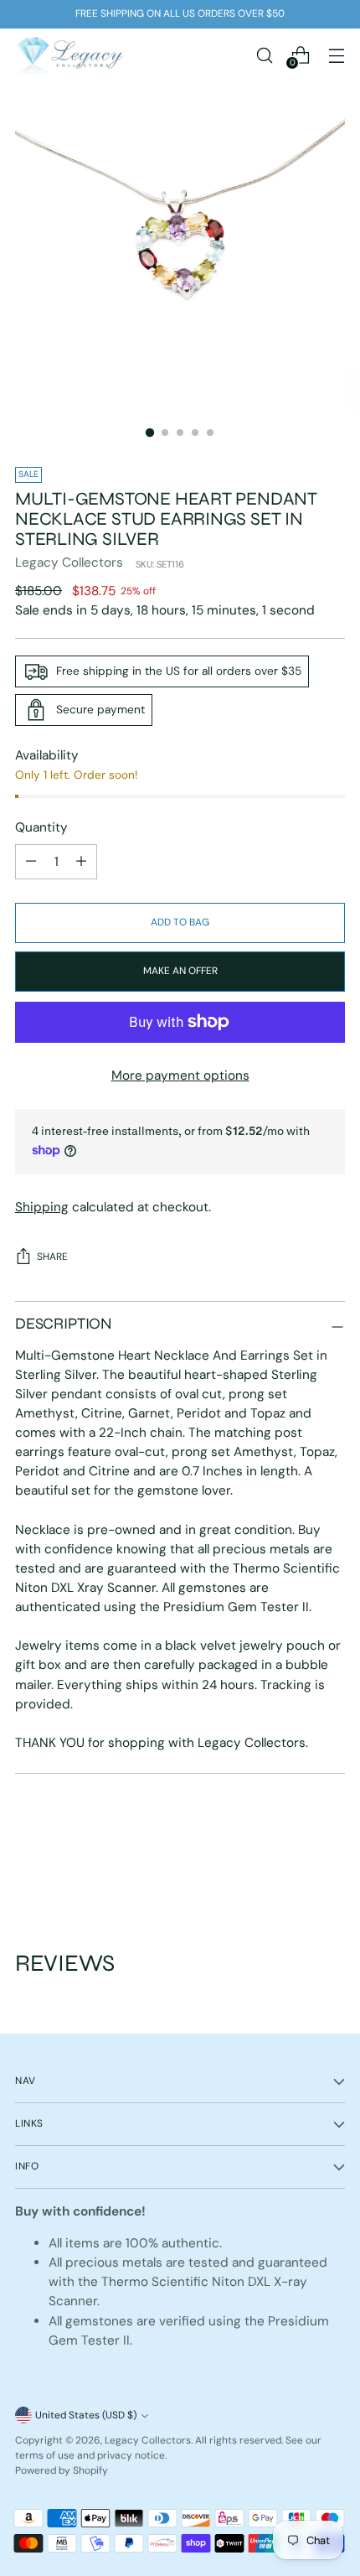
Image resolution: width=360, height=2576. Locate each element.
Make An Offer (180, 971)
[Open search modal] (264, 55)
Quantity (41, 827)
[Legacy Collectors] (69, 55)
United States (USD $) (86, 2415)
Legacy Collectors (69, 562)
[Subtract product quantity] (81, 862)
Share (52, 1257)
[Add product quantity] (31, 862)
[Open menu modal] (336, 55)
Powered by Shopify (62, 2470)
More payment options (180, 1075)
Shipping (42, 1207)
